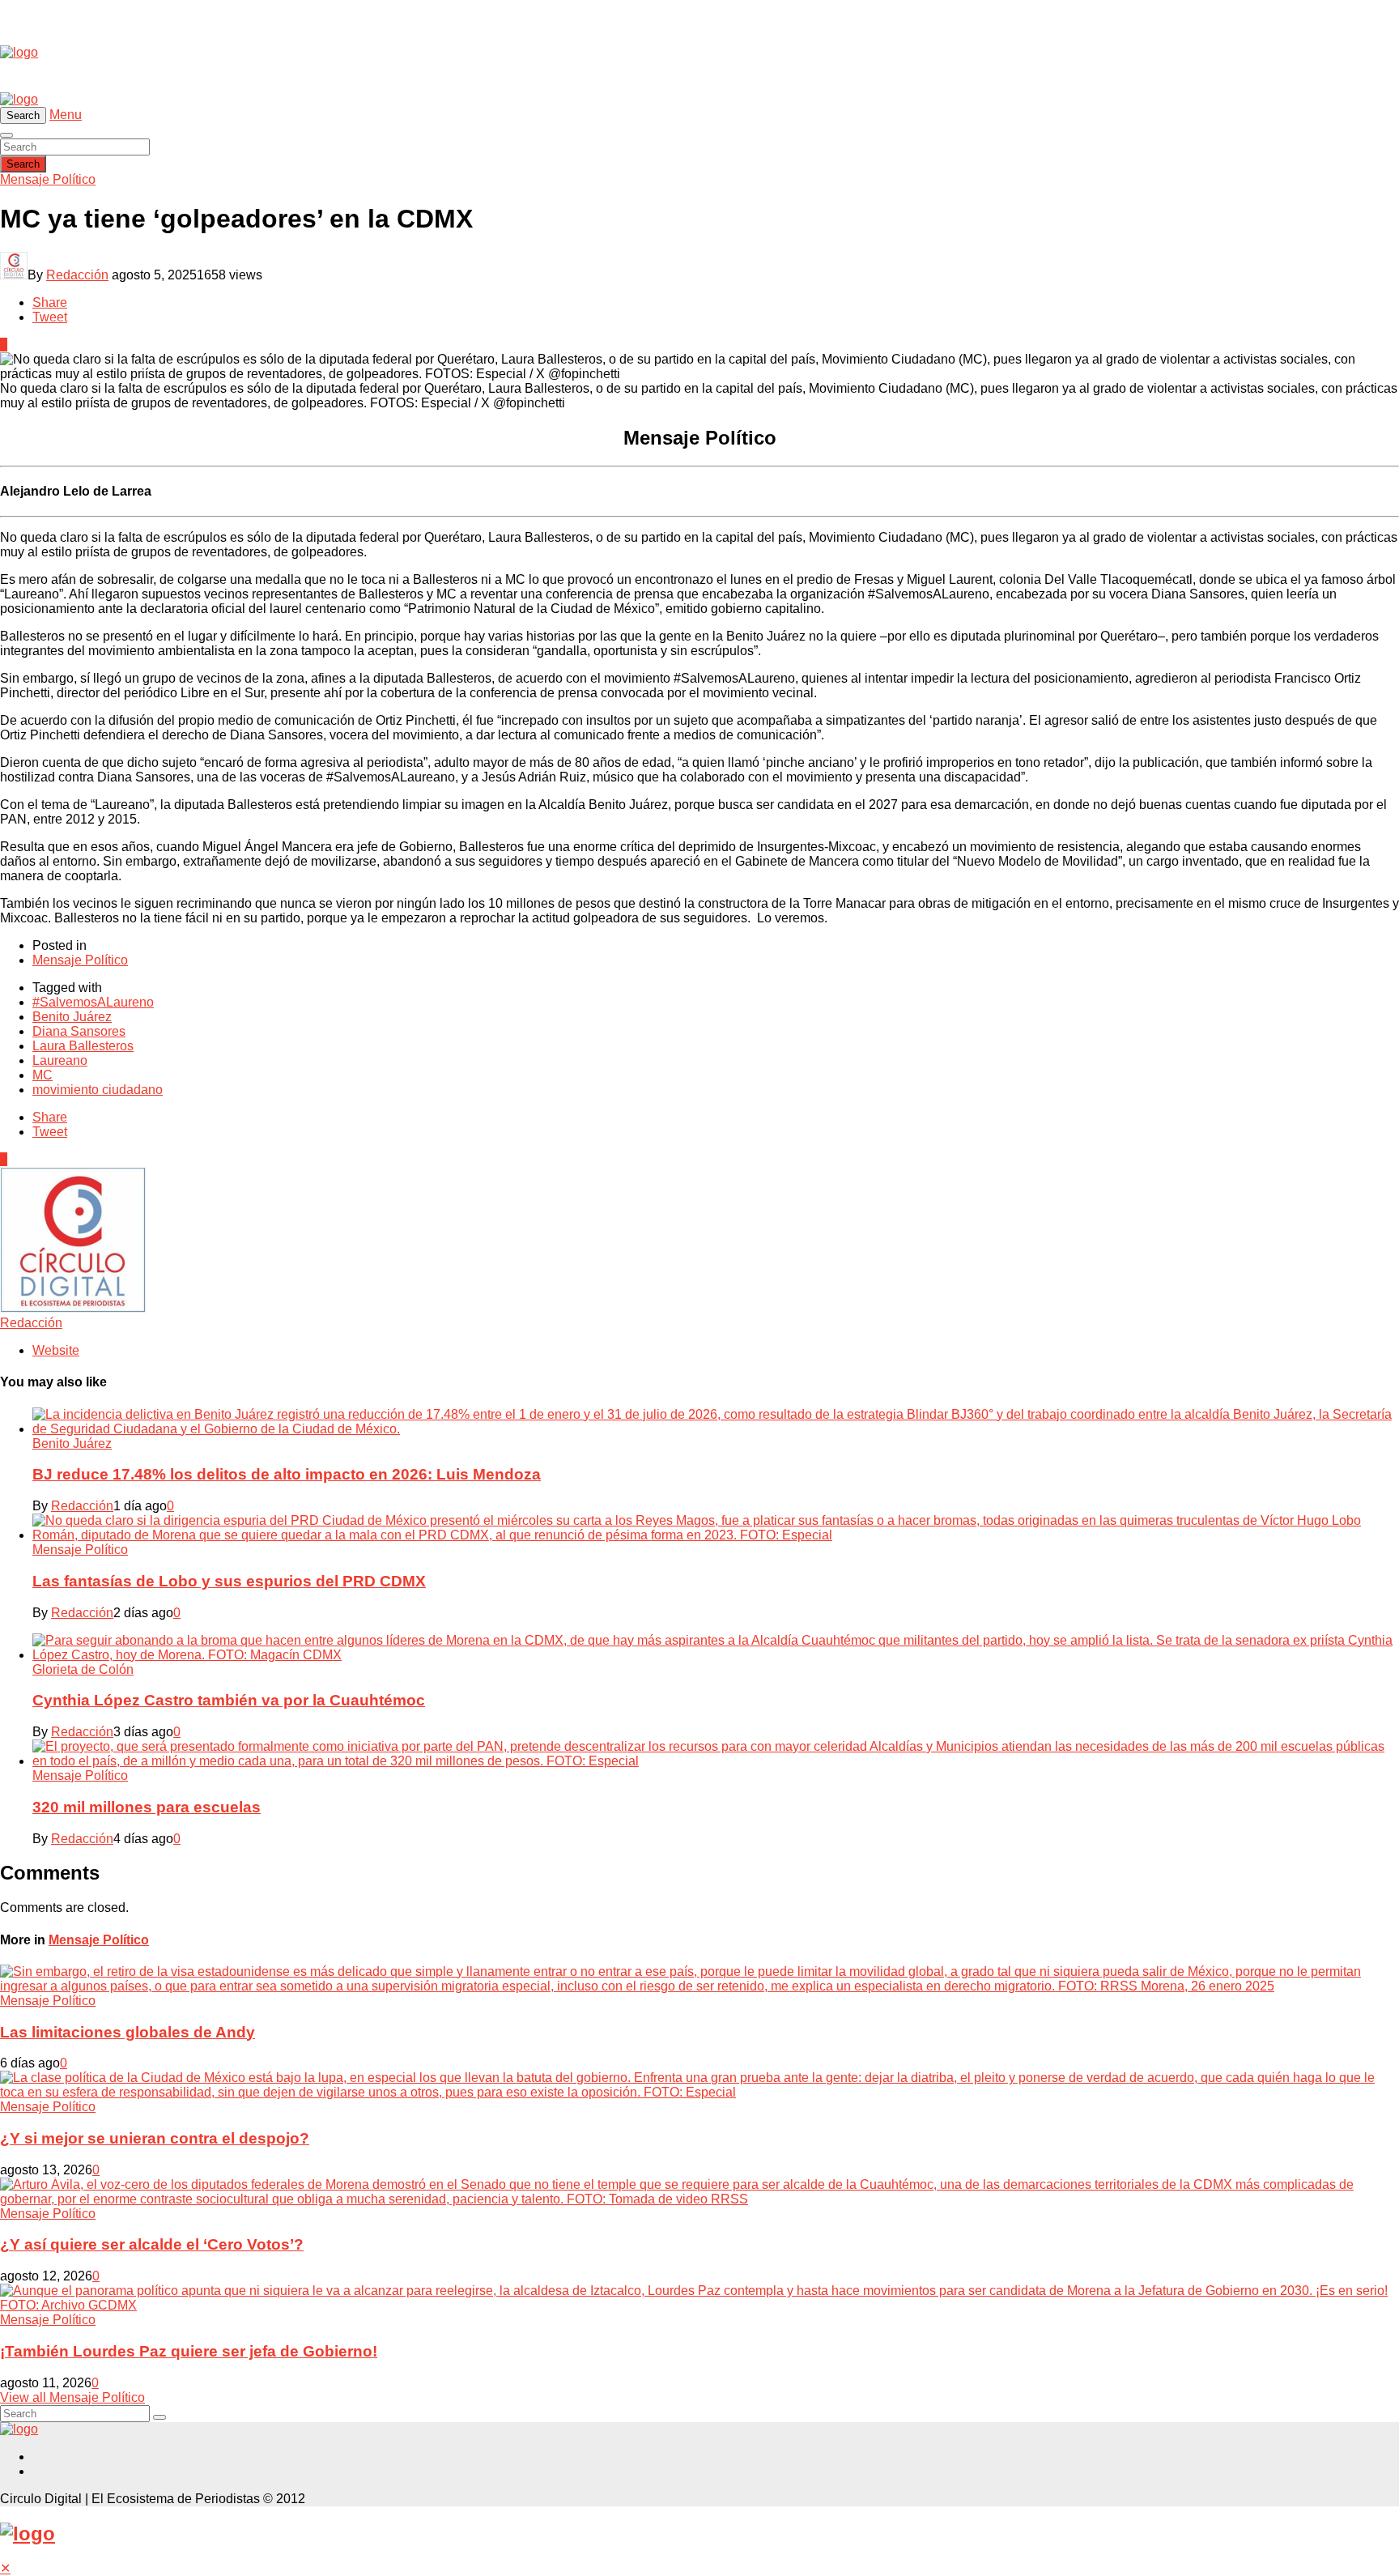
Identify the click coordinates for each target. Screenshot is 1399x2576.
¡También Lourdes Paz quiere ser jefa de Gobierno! (189, 2351)
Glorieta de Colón (83, 1669)
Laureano (60, 1060)
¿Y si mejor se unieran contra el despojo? (155, 2138)
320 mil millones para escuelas (147, 1807)
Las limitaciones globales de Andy (128, 2032)
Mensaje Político (48, 179)
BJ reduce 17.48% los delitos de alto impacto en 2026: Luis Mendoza (287, 1474)
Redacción (77, 275)
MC (43, 1075)
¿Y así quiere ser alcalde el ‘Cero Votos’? (152, 2244)
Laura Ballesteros (83, 1046)
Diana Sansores (79, 1031)
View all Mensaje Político (72, 2397)
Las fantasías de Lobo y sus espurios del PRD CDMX (229, 1581)
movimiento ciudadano (98, 1090)
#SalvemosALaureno (93, 1002)
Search (23, 164)
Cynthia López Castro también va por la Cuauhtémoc (229, 1700)
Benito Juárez (72, 1017)
